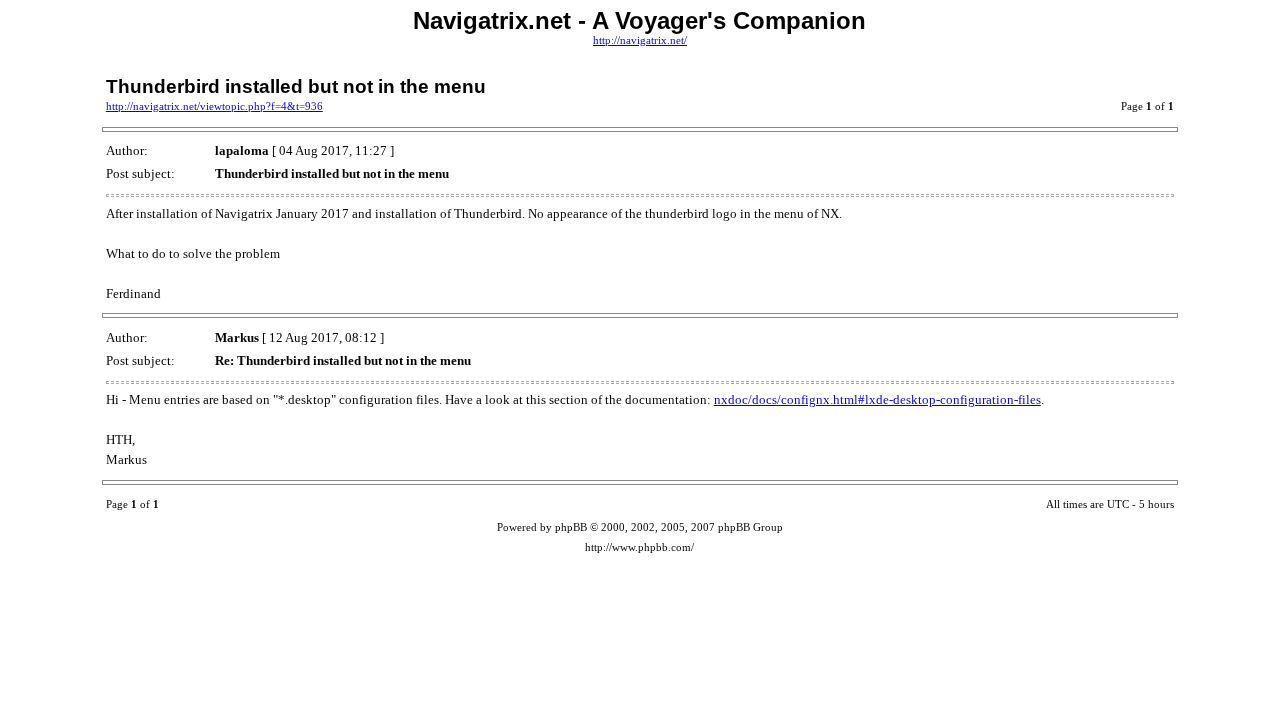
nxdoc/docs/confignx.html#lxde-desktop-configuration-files (877, 399)
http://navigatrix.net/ (640, 40)
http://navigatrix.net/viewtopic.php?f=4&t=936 (214, 106)
